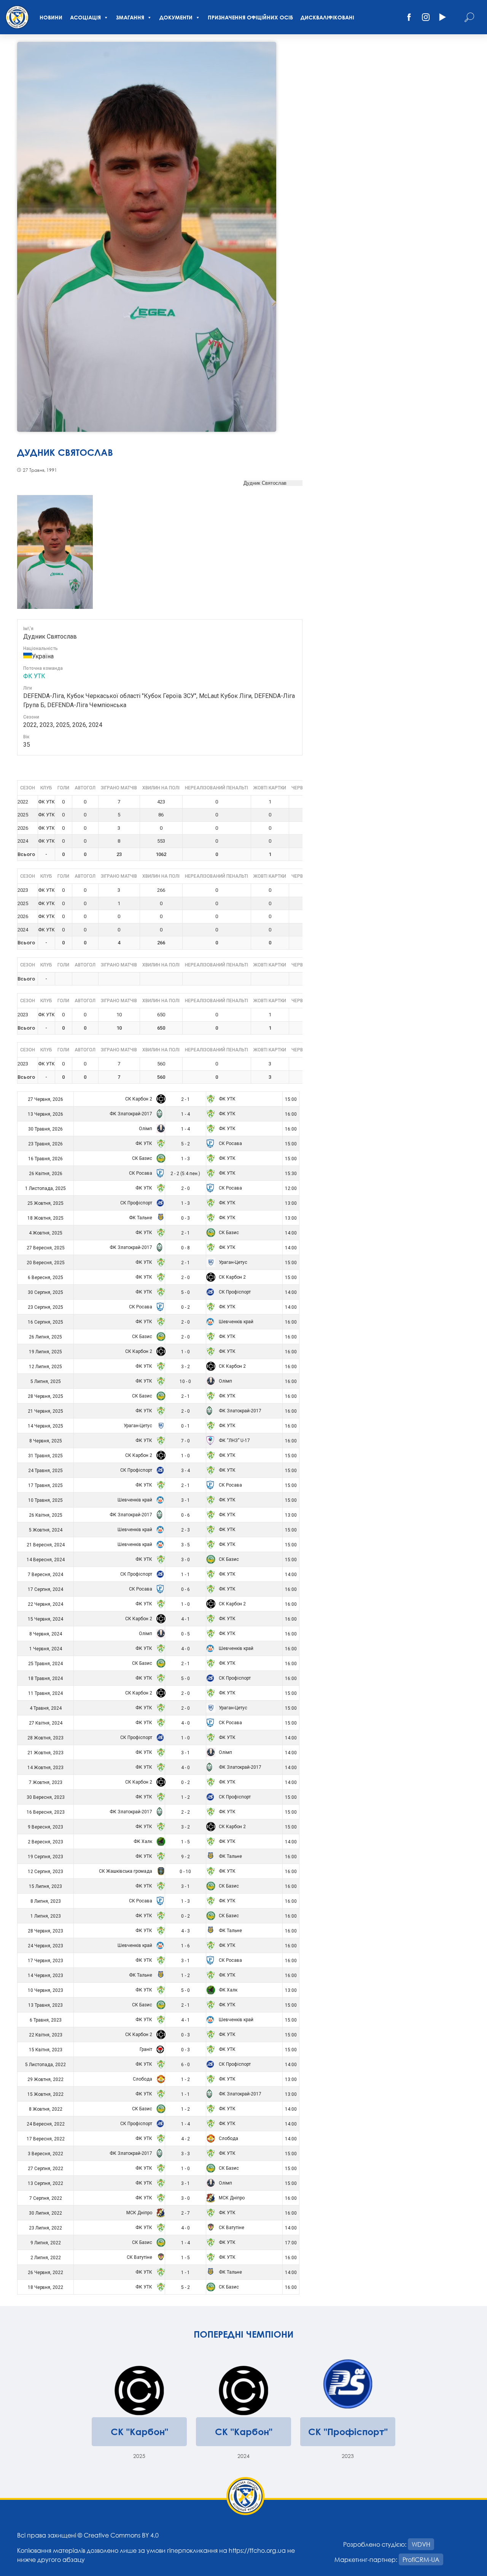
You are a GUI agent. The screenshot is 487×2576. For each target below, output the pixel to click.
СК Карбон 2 (139, 1099)
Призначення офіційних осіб (250, 17)
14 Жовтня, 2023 (45, 1768)
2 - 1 (185, 1099)
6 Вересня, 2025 (45, 1278)
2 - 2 (185, 1812)
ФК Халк (143, 1841)
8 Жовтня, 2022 (46, 2109)
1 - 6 (185, 1946)
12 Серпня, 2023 (45, 1872)
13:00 (291, 1203)
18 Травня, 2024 (45, 1678)
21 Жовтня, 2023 (45, 1753)
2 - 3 (185, 1530)
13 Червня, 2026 (45, 1114)
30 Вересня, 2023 (46, 1797)
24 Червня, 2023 (45, 1946)
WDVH (421, 2544)
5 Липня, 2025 (46, 1381)
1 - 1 (185, 1575)
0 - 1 (185, 1426)
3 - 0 (185, 1560)
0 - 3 (185, 1218)
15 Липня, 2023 (45, 1886)
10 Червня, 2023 (45, 1990)
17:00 (291, 2243)
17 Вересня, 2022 (46, 2139)
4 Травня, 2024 (46, 1708)
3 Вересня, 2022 (45, 2154)
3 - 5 (185, 1545)
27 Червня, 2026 (45, 1099)
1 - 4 (185, 1114)
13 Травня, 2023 (45, 2005)
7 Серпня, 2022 (46, 2198)
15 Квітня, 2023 (46, 2050)
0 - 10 (185, 1872)
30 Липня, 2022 (45, 2213)
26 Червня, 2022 (45, 2273)
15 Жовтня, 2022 (45, 2094)
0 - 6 (185, 1515)
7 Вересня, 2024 (45, 1575)
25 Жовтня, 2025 (45, 1203)
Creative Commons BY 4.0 (121, 2535)
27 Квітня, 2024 (46, 1723)
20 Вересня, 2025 (46, 1263)
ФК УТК (34, 676)
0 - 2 (185, 1307)
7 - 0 (185, 1441)
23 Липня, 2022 (45, 2228)
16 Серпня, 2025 (45, 1322)
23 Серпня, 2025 (45, 1307)
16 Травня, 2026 (45, 1159)
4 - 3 (185, 1931)
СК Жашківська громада (126, 1871)
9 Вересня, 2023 (45, 1827)
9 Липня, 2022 (46, 2243)
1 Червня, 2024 (46, 1649)
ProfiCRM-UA (421, 2559)
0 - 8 (185, 1248)
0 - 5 (185, 1634)
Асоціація (85, 17)
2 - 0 (185, 1188)
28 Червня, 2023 (45, 1931)
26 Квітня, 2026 (46, 1174)
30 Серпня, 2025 (45, 1292)
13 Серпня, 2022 (45, 2183)
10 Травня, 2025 (45, 1500)
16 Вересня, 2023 (46, 1812)
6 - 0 (185, 2065)
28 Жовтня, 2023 (45, 1738)
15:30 (291, 1174)
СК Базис (143, 1158)
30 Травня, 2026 (45, 1129)
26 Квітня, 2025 (46, 1515)
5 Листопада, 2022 (45, 2065)
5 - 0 (185, 1292)
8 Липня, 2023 (46, 1901)
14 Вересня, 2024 (46, 1560)
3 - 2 (185, 1367)
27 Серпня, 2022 (45, 2169)
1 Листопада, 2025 (45, 1188)
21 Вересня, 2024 (46, 1545)
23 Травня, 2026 (45, 1144)
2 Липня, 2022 (46, 2258)
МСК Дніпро (231, 2198)
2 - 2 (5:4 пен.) (185, 1174)
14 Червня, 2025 (45, 1426)
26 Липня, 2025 (45, 1337)
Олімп (146, 1129)
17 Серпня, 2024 (45, 1589)
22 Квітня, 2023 (46, 2035)
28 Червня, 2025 (45, 1396)
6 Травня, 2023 (46, 2020)
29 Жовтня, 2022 (45, 2079)
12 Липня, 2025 (45, 1367)
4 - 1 (185, 1619)
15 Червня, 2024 (45, 1619)
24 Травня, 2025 (45, 1471)
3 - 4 (185, 1471)
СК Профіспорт (137, 1203)
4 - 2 (185, 2139)
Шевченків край (236, 1322)
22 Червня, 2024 (45, 1604)
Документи (176, 17)
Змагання (130, 17)
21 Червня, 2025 (45, 1411)
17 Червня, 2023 (45, 1961)
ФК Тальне (141, 1218)
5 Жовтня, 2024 (46, 1530)
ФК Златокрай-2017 (131, 1114)
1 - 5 (185, 1842)
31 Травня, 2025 (45, 1456)
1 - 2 (185, 1797)
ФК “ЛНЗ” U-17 (234, 1441)
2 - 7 (185, 2213)
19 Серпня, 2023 (45, 1857)
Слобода (143, 2079)
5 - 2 (185, 1144)
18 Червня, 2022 (45, 2287)
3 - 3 (185, 2154)
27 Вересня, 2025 (46, 1248)
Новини (51, 17)
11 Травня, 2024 (45, 1693)
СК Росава (230, 1143)
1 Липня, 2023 (46, 1916)
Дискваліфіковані (327, 17)
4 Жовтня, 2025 (46, 1233)
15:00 (291, 1099)
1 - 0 (185, 1352)
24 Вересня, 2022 (46, 2124)
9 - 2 (185, 1857)
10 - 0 (185, 1381)
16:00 (291, 1114)
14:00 (291, 1233)
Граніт (146, 2049)
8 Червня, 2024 (46, 1634)
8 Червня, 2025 (46, 1441)
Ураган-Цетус (232, 1262)
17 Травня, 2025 (45, 1485)
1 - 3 (185, 1159)
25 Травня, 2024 (45, 1664)
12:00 (291, 1188)
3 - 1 (185, 1500)
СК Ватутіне (231, 2228)
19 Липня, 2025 (45, 1352)
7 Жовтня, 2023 (46, 1782)
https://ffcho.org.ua (257, 2550)
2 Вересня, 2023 (45, 1842)
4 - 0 (185, 1649)
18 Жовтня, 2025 (45, 1218)
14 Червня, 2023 (45, 1976)
